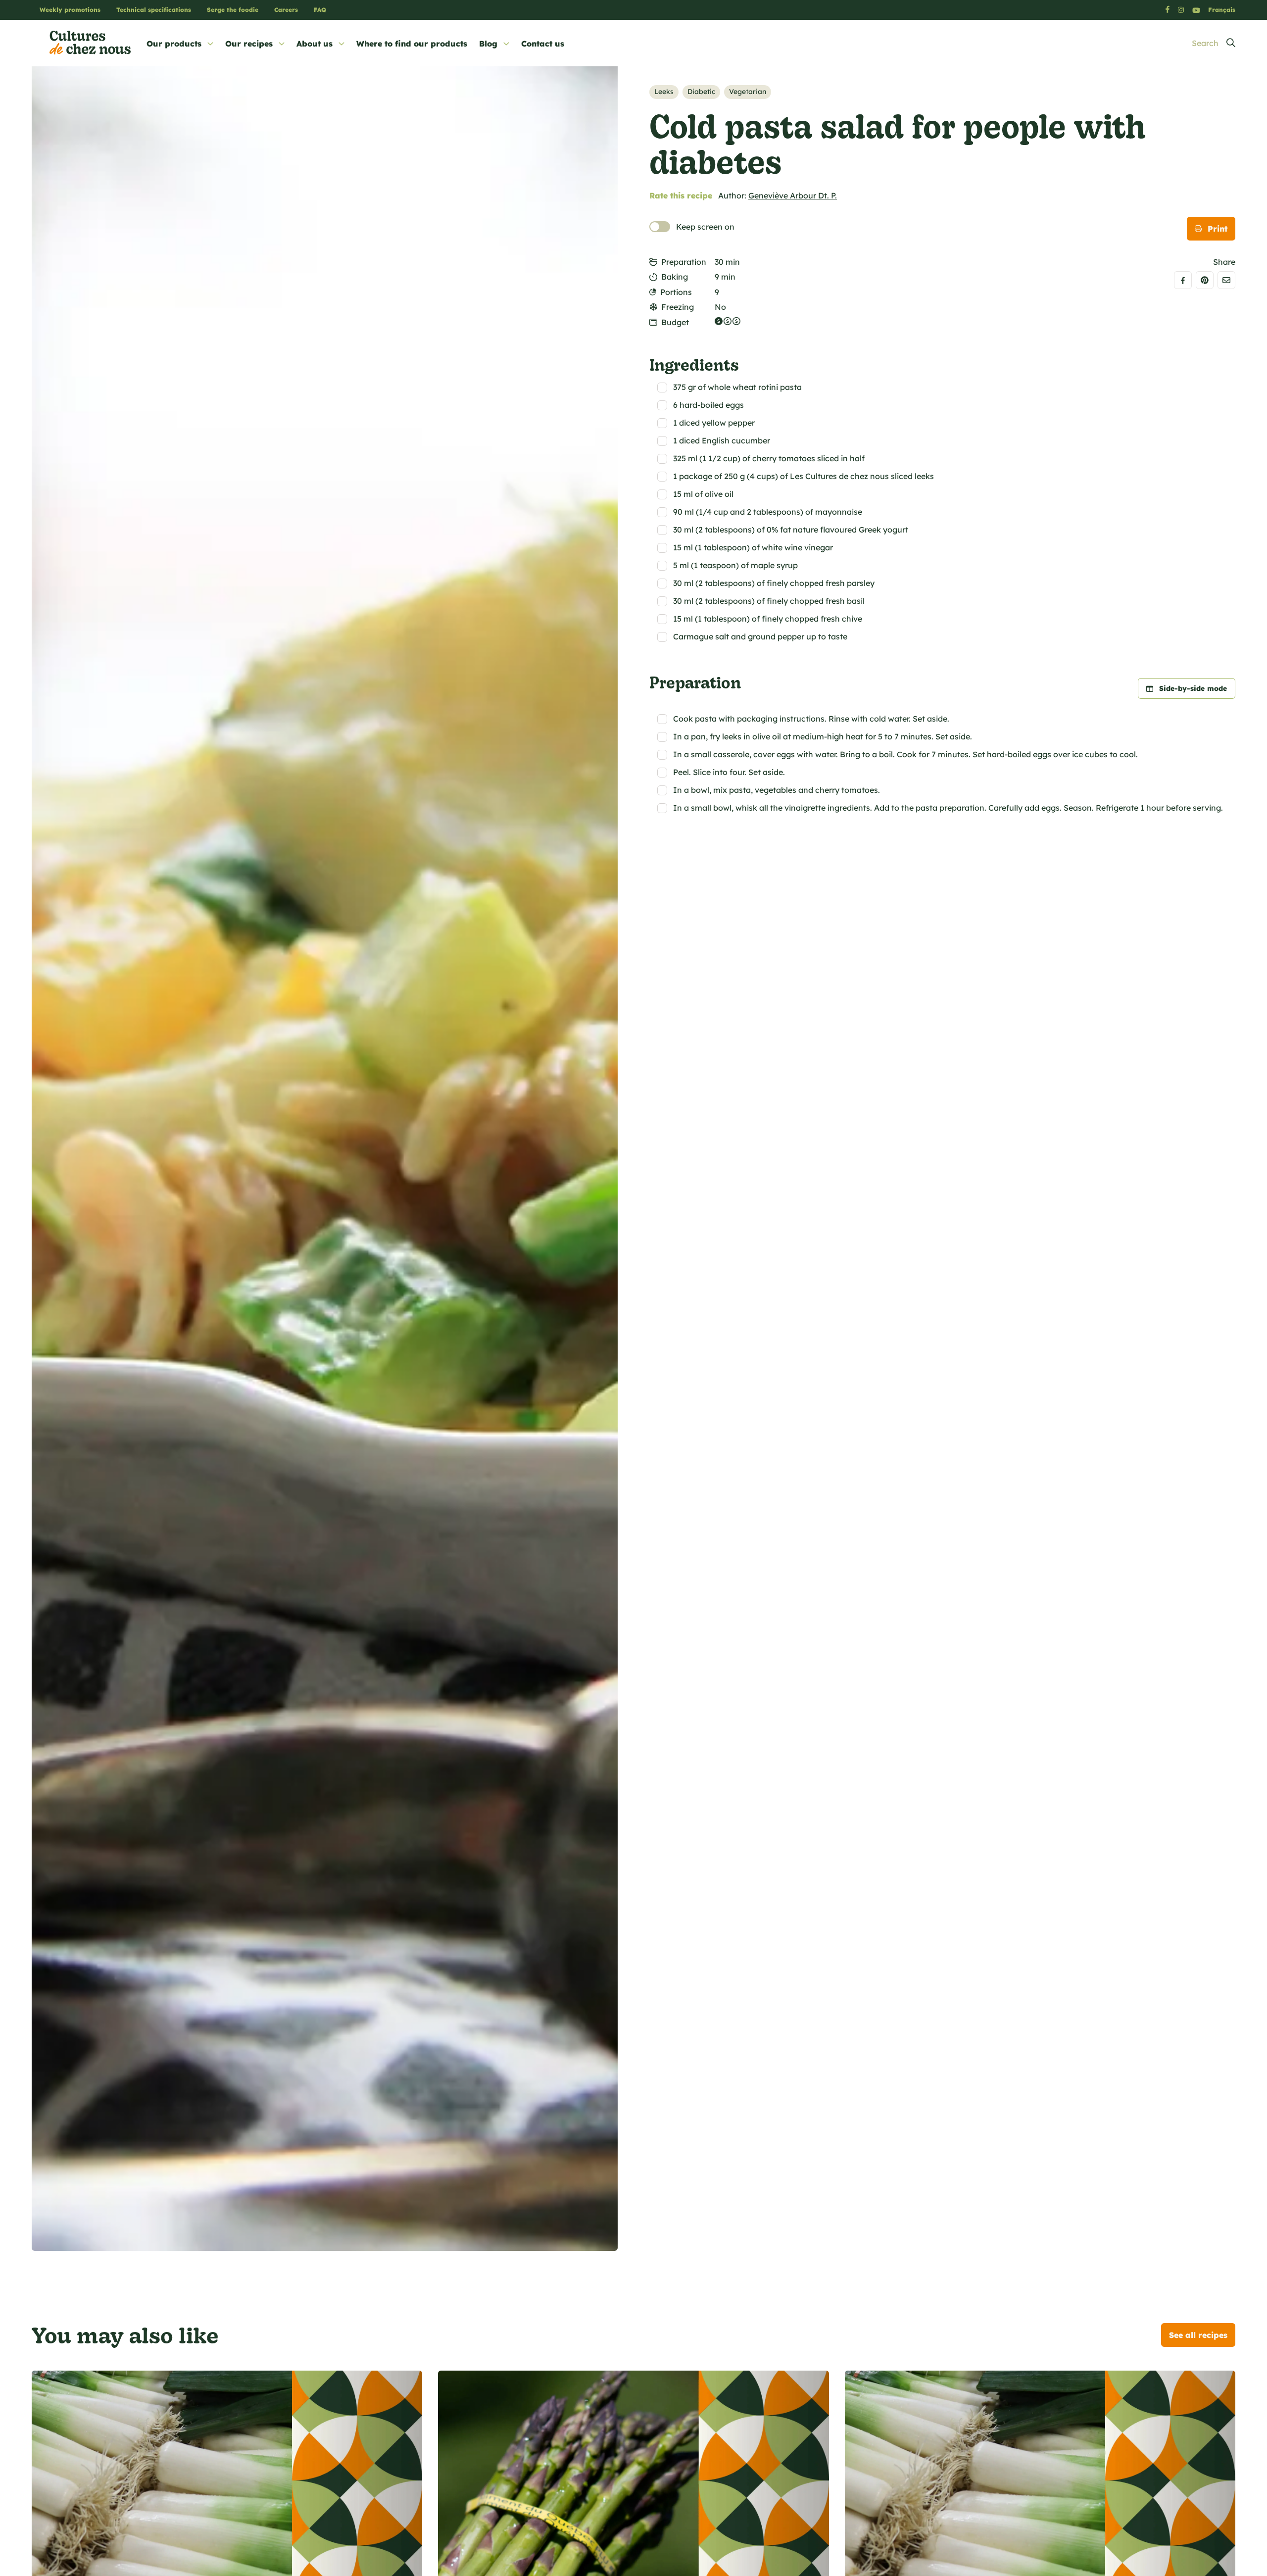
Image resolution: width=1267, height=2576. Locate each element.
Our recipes (249, 44)
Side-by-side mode (1193, 688)
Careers (286, 10)
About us (315, 44)
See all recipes (1198, 2335)
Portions (676, 292)
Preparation (684, 262)
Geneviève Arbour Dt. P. (793, 195)
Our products (174, 44)
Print (1218, 229)
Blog (488, 44)
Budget (675, 322)
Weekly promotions (70, 10)
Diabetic (701, 92)
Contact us (543, 44)
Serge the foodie (233, 10)
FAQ (320, 10)
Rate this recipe (681, 195)
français (1222, 10)
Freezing (678, 307)
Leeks (664, 92)
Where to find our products (412, 44)
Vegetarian (748, 92)
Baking (675, 277)
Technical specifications (154, 10)
